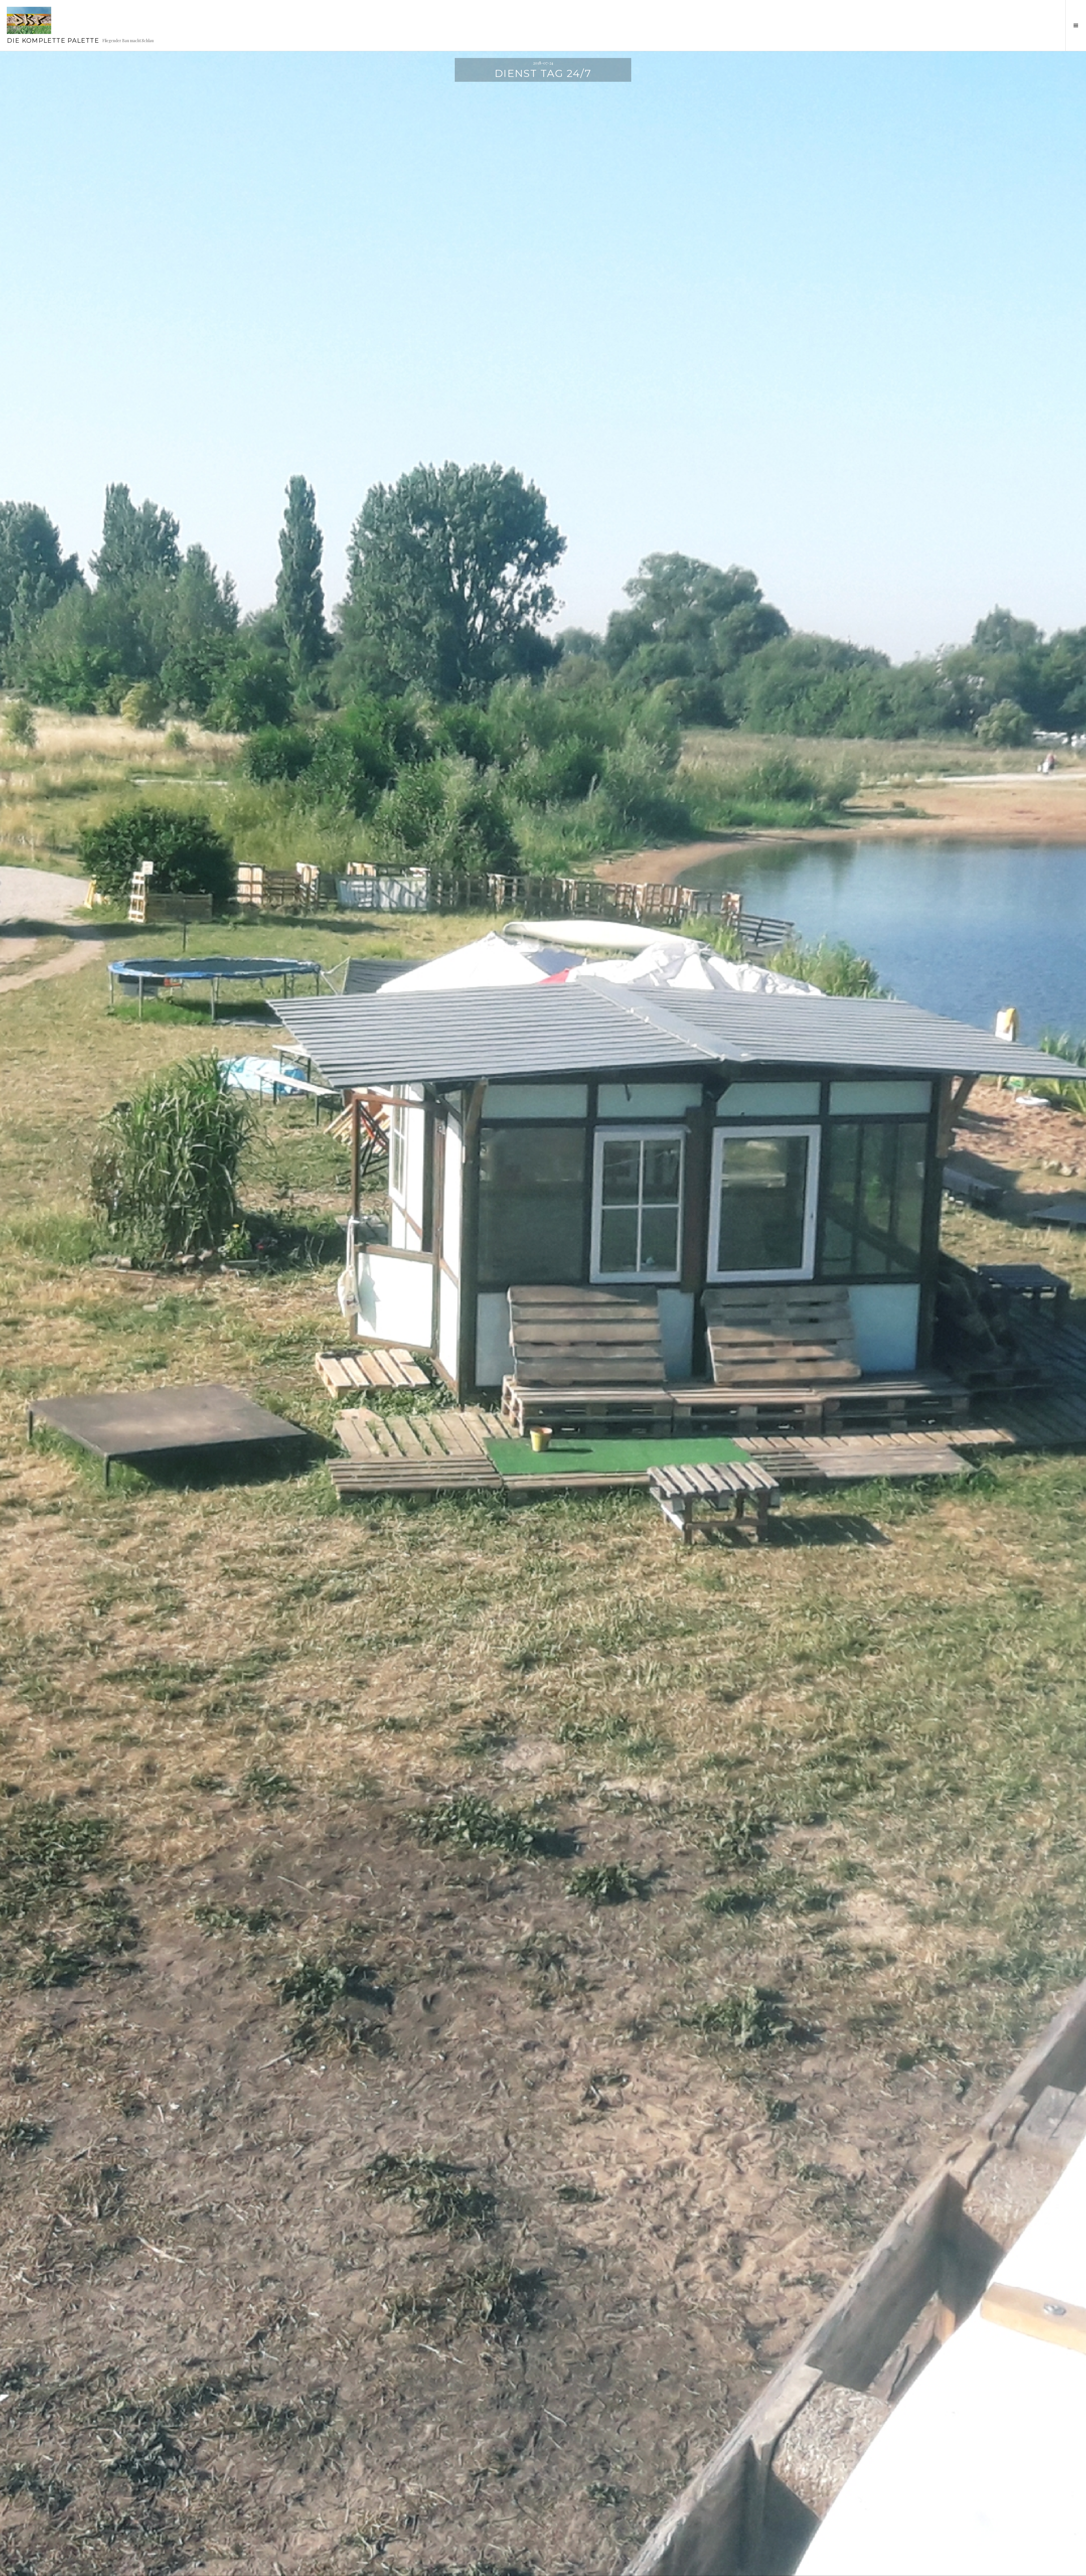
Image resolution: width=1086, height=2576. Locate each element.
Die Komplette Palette (53, 41)
